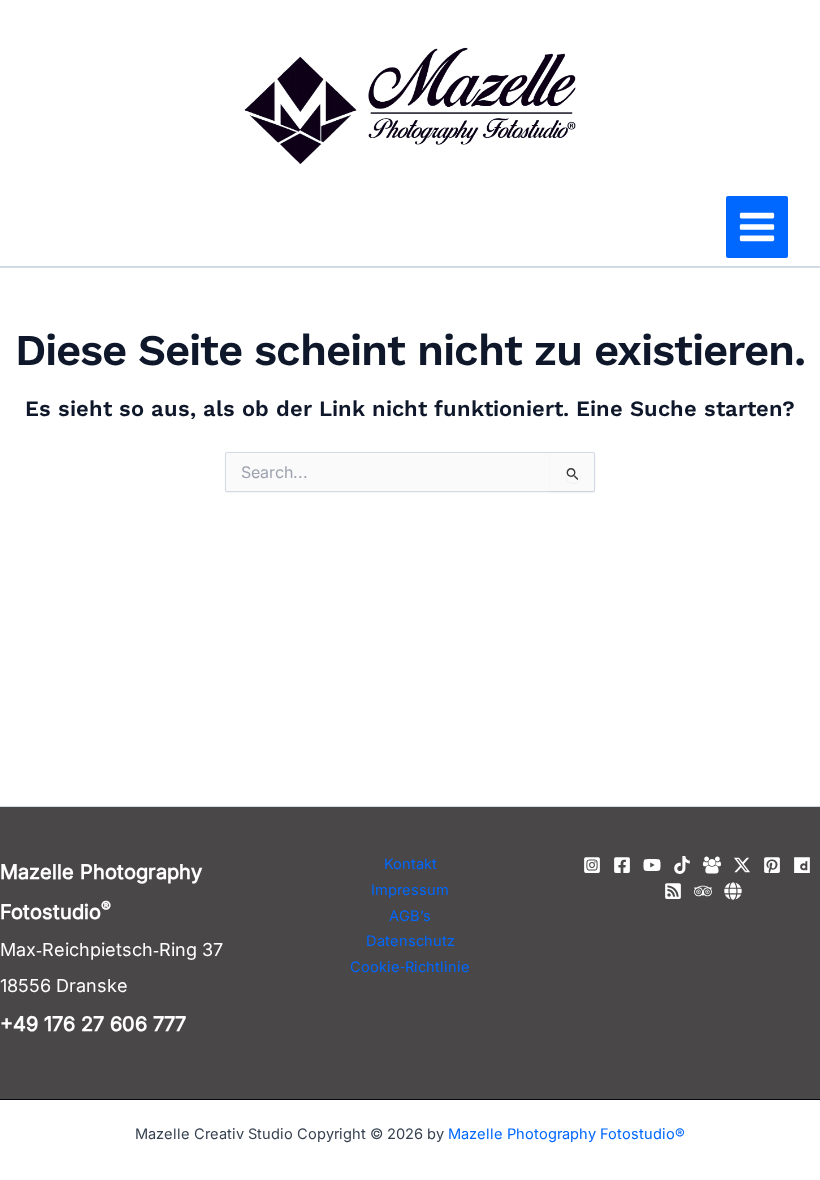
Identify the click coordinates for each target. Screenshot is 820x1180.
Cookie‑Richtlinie (410, 967)
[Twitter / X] (742, 865)
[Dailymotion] (802, 865)
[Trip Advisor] (703, 891)
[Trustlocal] (733, 891)
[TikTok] (682, 865)
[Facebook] (622, 865)
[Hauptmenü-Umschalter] (757, 227)
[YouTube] (652, 865)
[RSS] (673, 891)
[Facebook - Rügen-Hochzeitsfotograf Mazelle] (712, 865)
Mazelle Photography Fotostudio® (566, 1134)
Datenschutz (410, 941)
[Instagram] (592, 865)
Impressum (410, 890)
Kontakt (410, 864)
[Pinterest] (772, 865)
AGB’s (410, 916)
